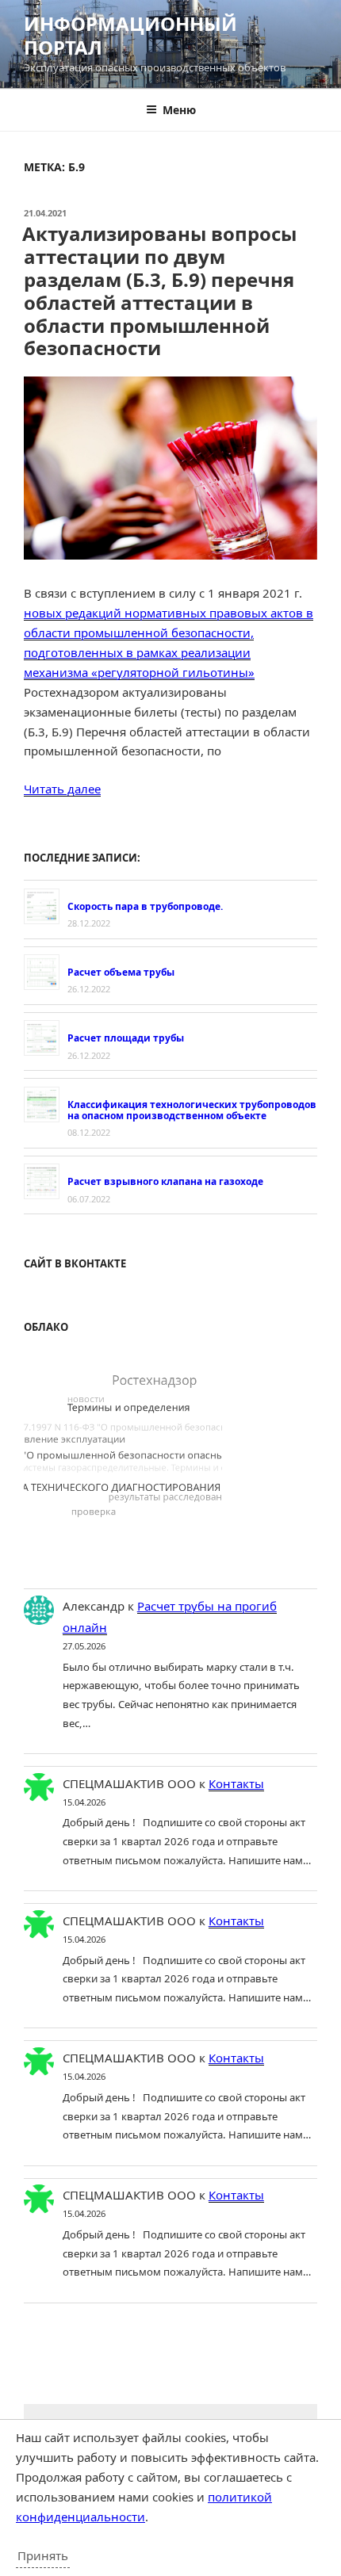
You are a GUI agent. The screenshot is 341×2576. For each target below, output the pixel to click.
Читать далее (62, 789)
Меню (179, 110)
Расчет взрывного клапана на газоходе (165, 1181)
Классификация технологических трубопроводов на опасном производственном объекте (192, 1110)
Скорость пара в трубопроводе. (145, 906)
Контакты (236, 1783)
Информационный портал (130, 35)
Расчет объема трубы (121, 972)
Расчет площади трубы (126, 1038)
